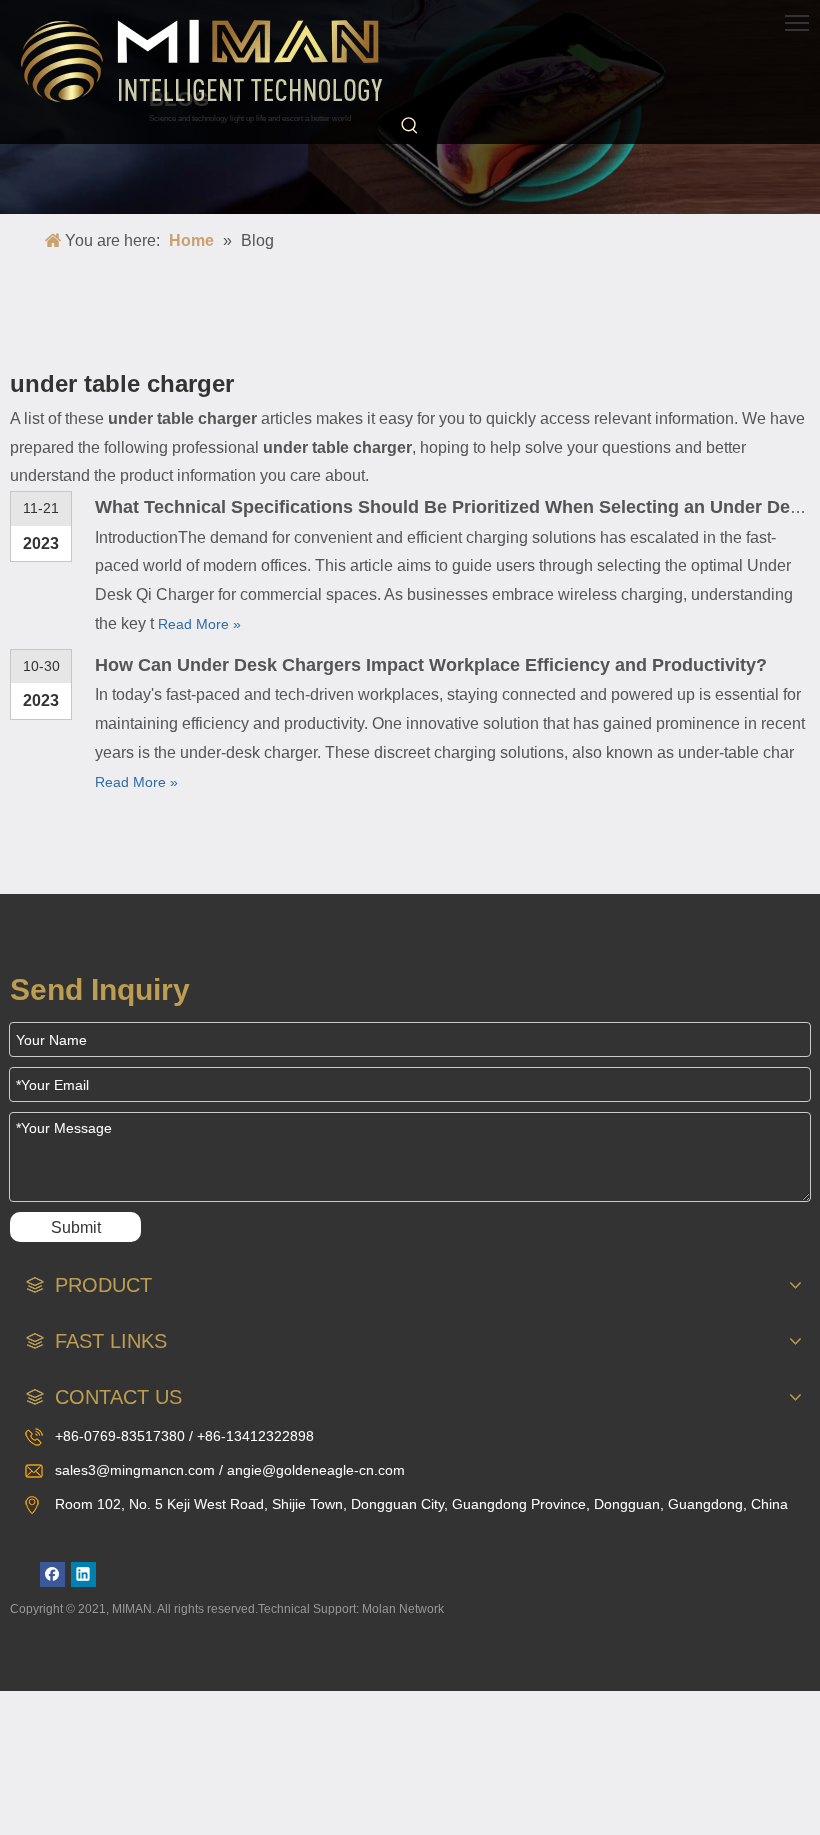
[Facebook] (52, 1574)
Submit (76, 1227)
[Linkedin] (83, 1574)
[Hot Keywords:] (410, 126)
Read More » (199, 624)
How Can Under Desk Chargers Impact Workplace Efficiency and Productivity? (431, 665)
